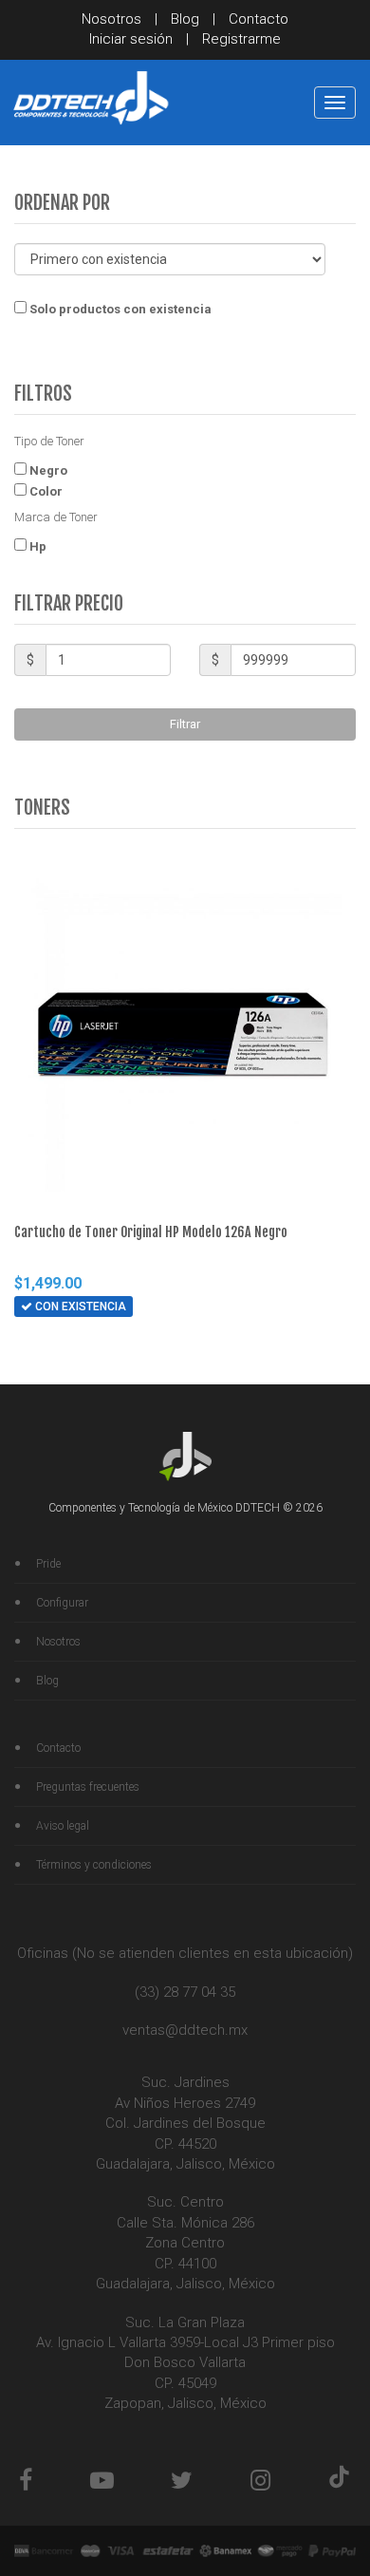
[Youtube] (102, 2481)
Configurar (62, 1603)
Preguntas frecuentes (88, 1787)
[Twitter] (182, 2481)
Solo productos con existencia (119, 309)
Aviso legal (63, 1826)
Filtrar (185, 724)
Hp (37, 545)
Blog (185, 19)
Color (45, 490)
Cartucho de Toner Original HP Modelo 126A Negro (151, 1232)
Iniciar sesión (131, 39)
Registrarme (241, 39)
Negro (47, 469)
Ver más (165, 1346)
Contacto (259, 19)
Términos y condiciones (94, 1865)
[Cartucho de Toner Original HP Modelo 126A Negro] (185, 1035)
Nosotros (111, 19)
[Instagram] (260, 2481)
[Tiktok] (339, 2481)
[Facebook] (26, 2481)
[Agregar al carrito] (31, 1344)
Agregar (81, 1343)
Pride (48, 1564)
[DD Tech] (90, 98)
